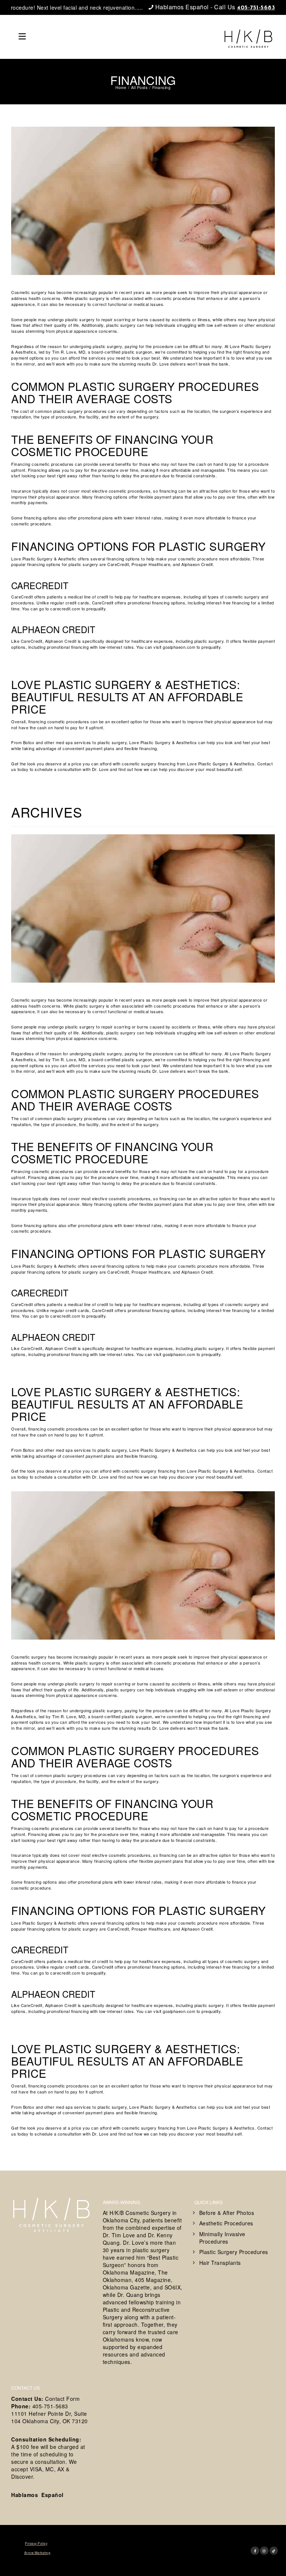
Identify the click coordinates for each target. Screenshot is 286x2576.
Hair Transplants (220, 2263)
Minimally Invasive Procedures (222, 2238)
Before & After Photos (227, 2213)
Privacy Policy (36, 2543)
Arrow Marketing (37, 2553)
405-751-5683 (256, 8)
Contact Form (62, 2399)
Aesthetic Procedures (226, 2223)
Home (121, 88)
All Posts (139, 88)
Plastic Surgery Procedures (234, 2252)
